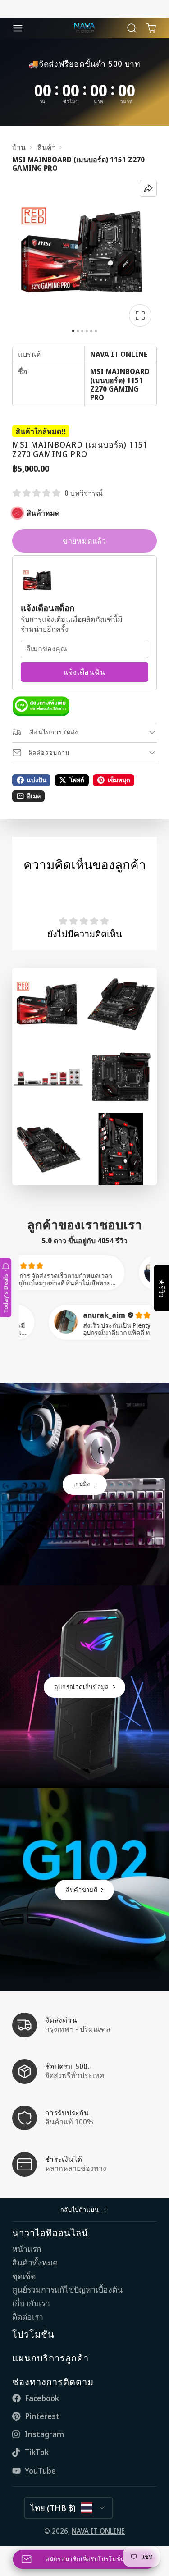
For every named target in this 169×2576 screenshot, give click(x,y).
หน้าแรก (27, 2249)
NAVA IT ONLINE (98, 2531)
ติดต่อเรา (28, 2317)
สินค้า (47, 148)
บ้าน (19, 148)
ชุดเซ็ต (24, 2276)
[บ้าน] (85, 28)
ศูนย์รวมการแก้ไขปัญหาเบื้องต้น (67, 2290)
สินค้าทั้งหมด (35, 2263)
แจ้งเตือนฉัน (84, 672)
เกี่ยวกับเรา (31, 2303)
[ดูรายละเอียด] (41, 706)
